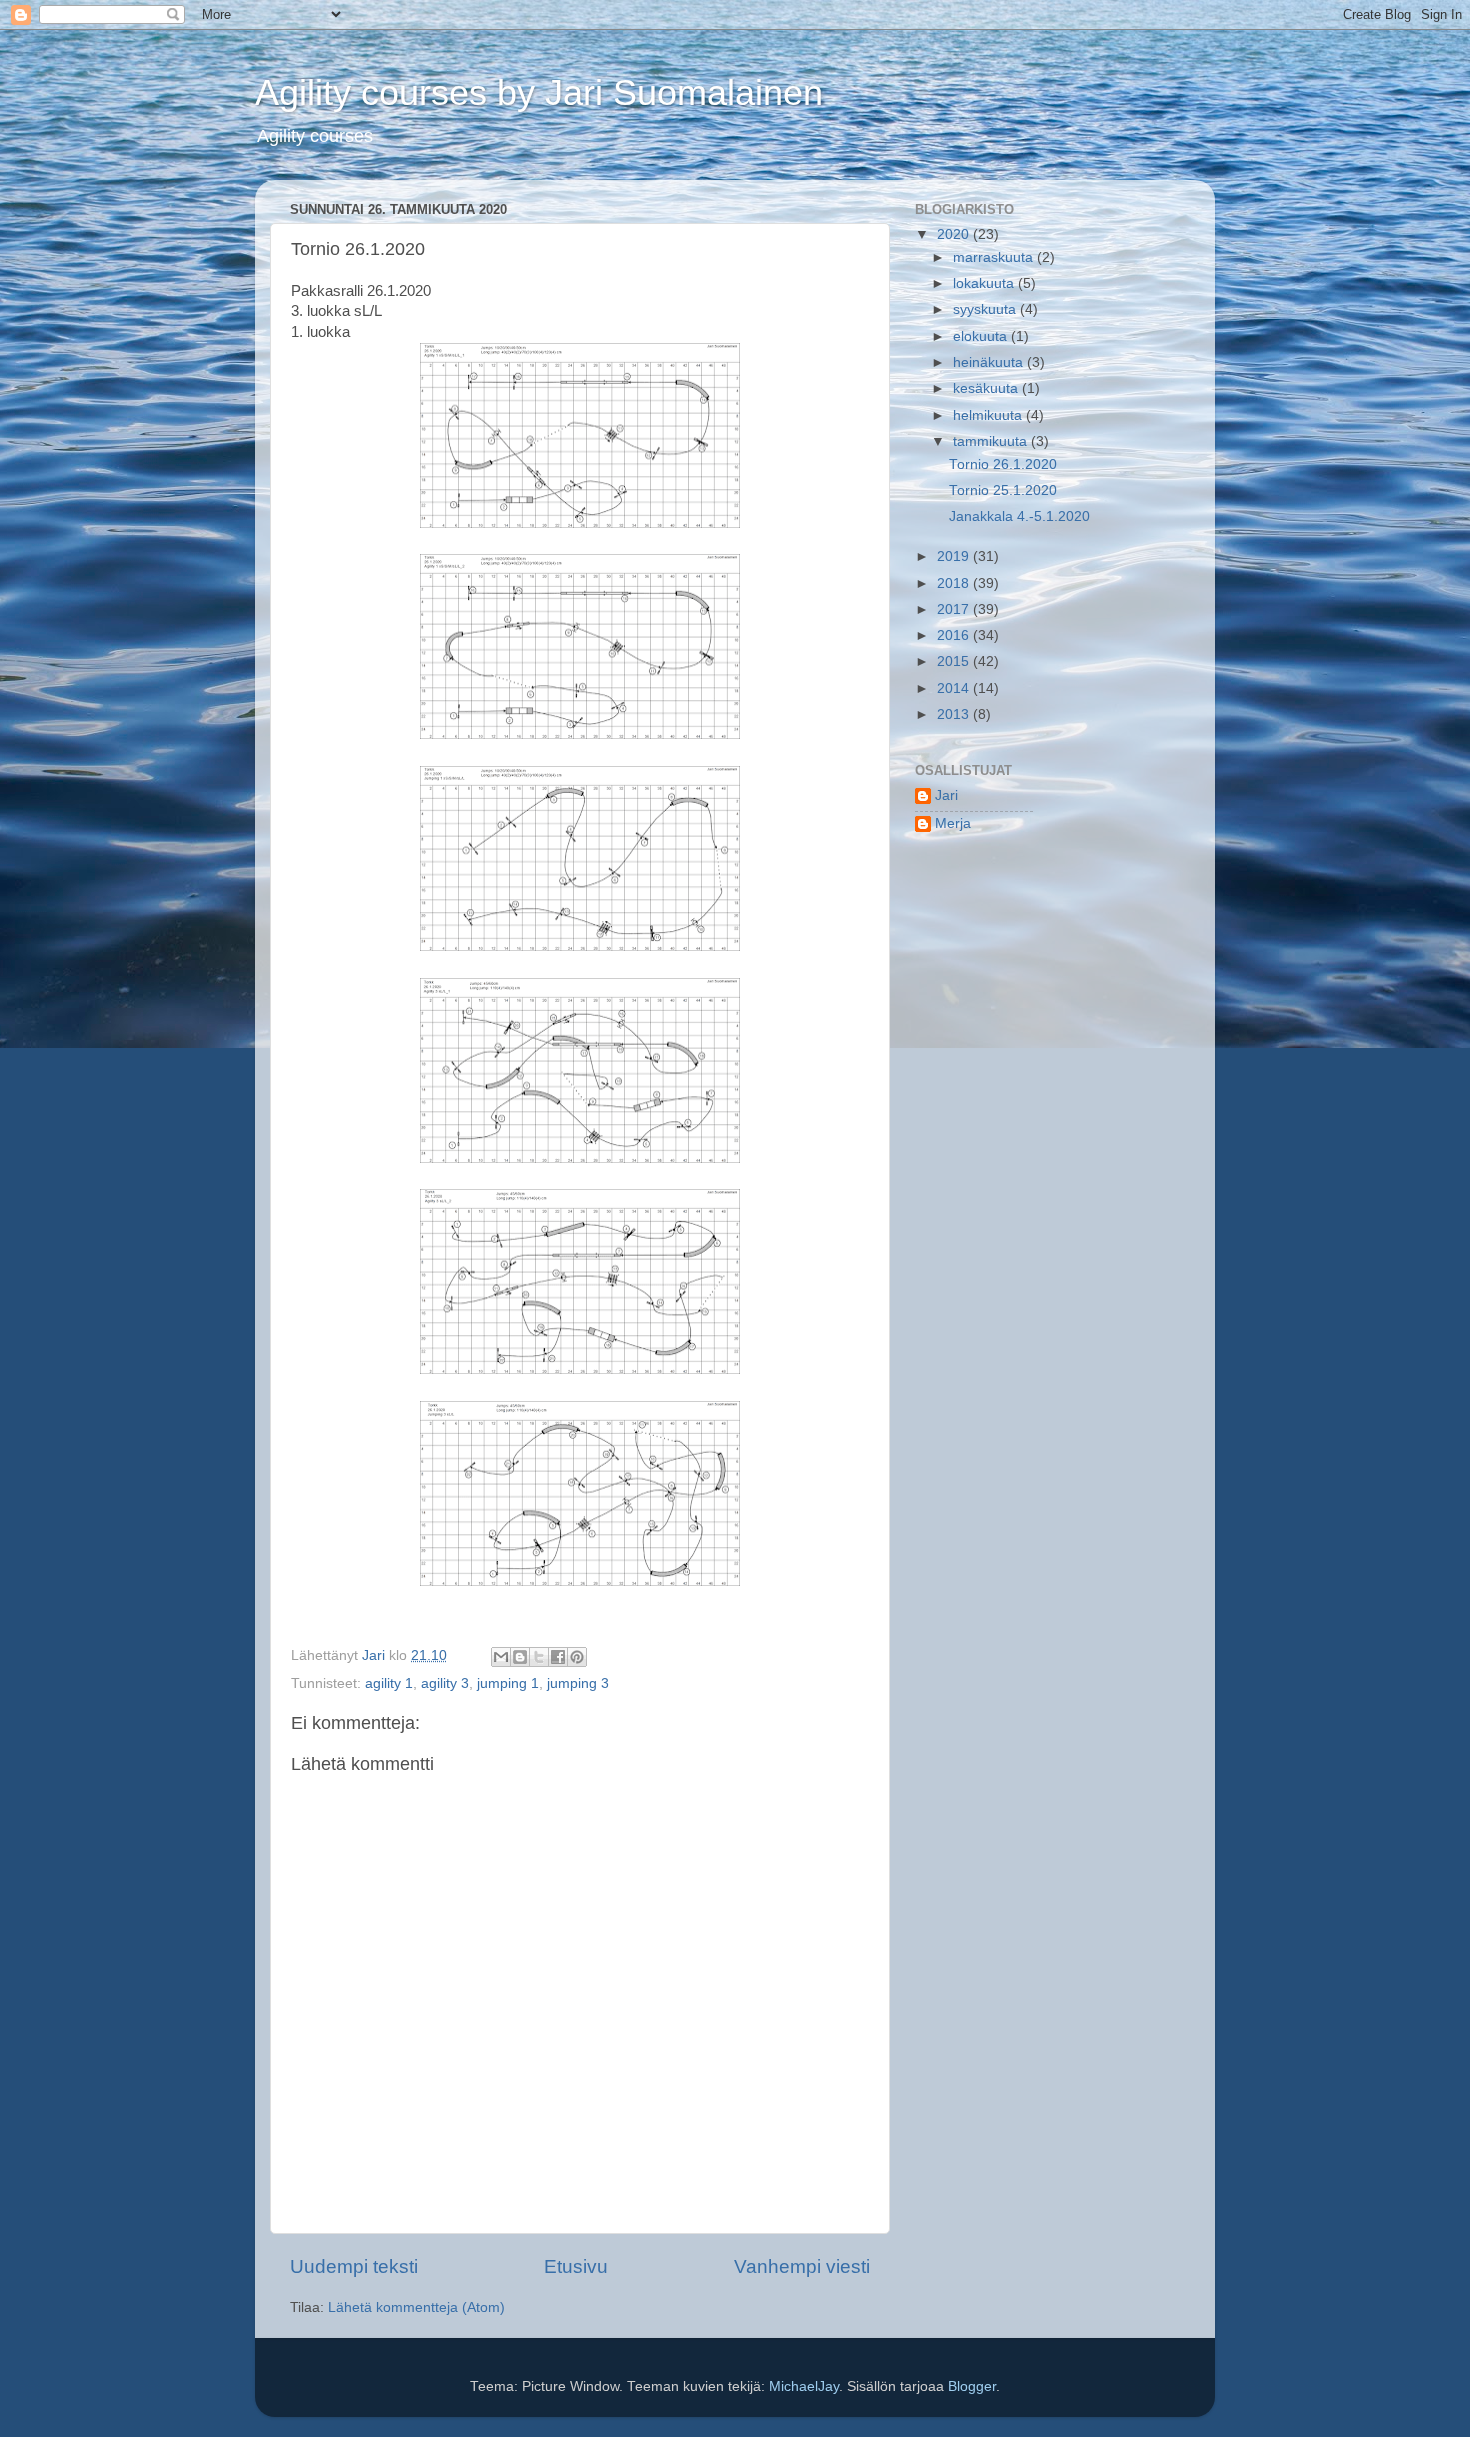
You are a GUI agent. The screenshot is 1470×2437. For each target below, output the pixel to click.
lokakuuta (985, 283)
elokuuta (982, 336)
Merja (953, 823)
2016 (955, 635)
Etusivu (576, 2266)
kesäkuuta (987, 388)
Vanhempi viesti (802, 2266)
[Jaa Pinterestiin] (577, 1657)
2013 (955, 714)
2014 (955, 688)
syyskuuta (986, 309)
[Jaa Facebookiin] (558, 1657)
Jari (946, 795)
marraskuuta (995, 257)
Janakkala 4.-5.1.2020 (1019, 516)
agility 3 (445, 1683)
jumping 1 (508, 1683)
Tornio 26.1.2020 (1003, 464)
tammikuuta (992, 441)
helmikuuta (989, 415)
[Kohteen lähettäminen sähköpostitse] (501, 1657)
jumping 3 (578, 1683)
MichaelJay (804, 2386)
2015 (955, 661)
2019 (955, 556)
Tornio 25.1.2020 (1003, 490)
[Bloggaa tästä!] (520, 1657)
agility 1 (389, 1683)
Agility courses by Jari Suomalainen (539, 92)
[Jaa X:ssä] (539, 1657)
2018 (955, 583)
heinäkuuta (990, 362)
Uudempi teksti (354, 2266)
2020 (955, 234)
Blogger (972, 2386)
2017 (955, 609)
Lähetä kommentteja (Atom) (416, 2307)
